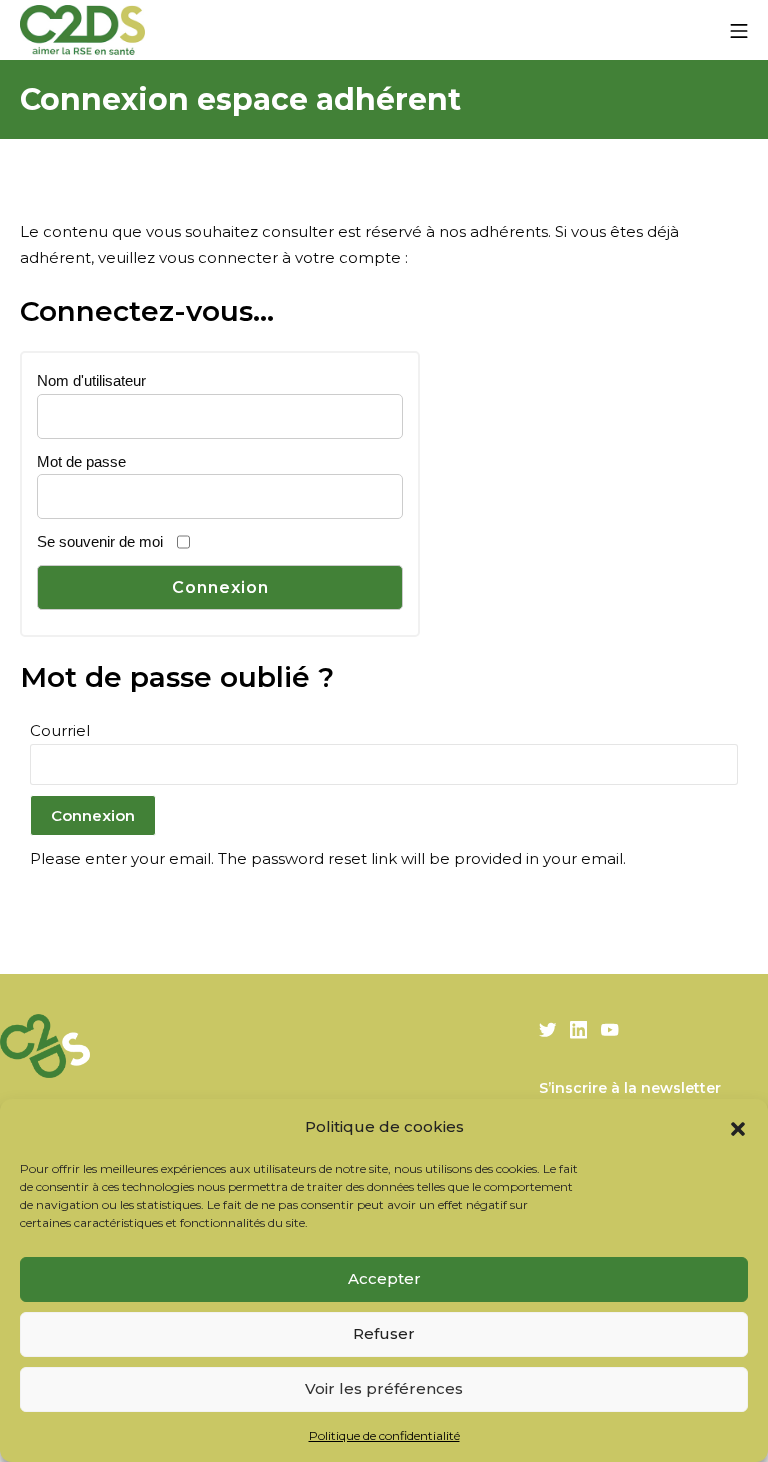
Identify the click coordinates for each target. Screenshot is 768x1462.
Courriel (60, 730)
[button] (738, 1127)
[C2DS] (82, 30)
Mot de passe (81, 461)
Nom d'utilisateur (91, 380)
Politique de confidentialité (384, 1435)
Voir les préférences (384, 1388)
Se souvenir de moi (100, 541)
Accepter (384, 1278)
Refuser (384, 1333)
